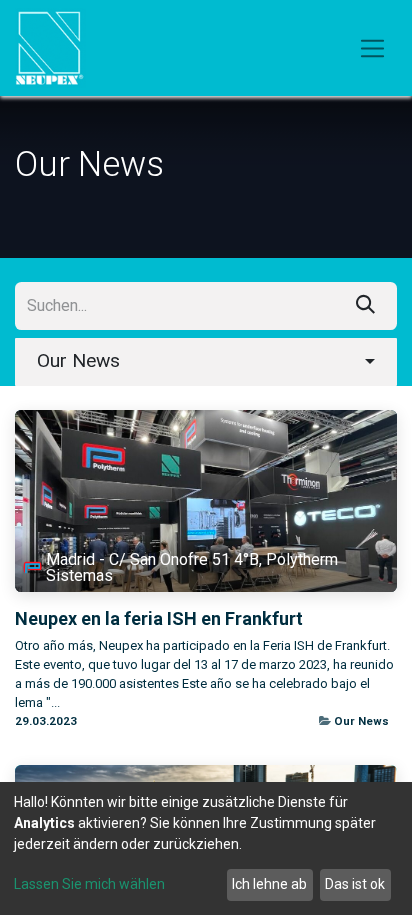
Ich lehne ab (269, 884)
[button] (206, 362)
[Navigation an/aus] (372, 48)
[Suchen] (365, 306)
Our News (361, 721)
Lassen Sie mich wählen (89, 884)
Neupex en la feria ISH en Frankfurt (159, 618)
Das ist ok (355, 884)
